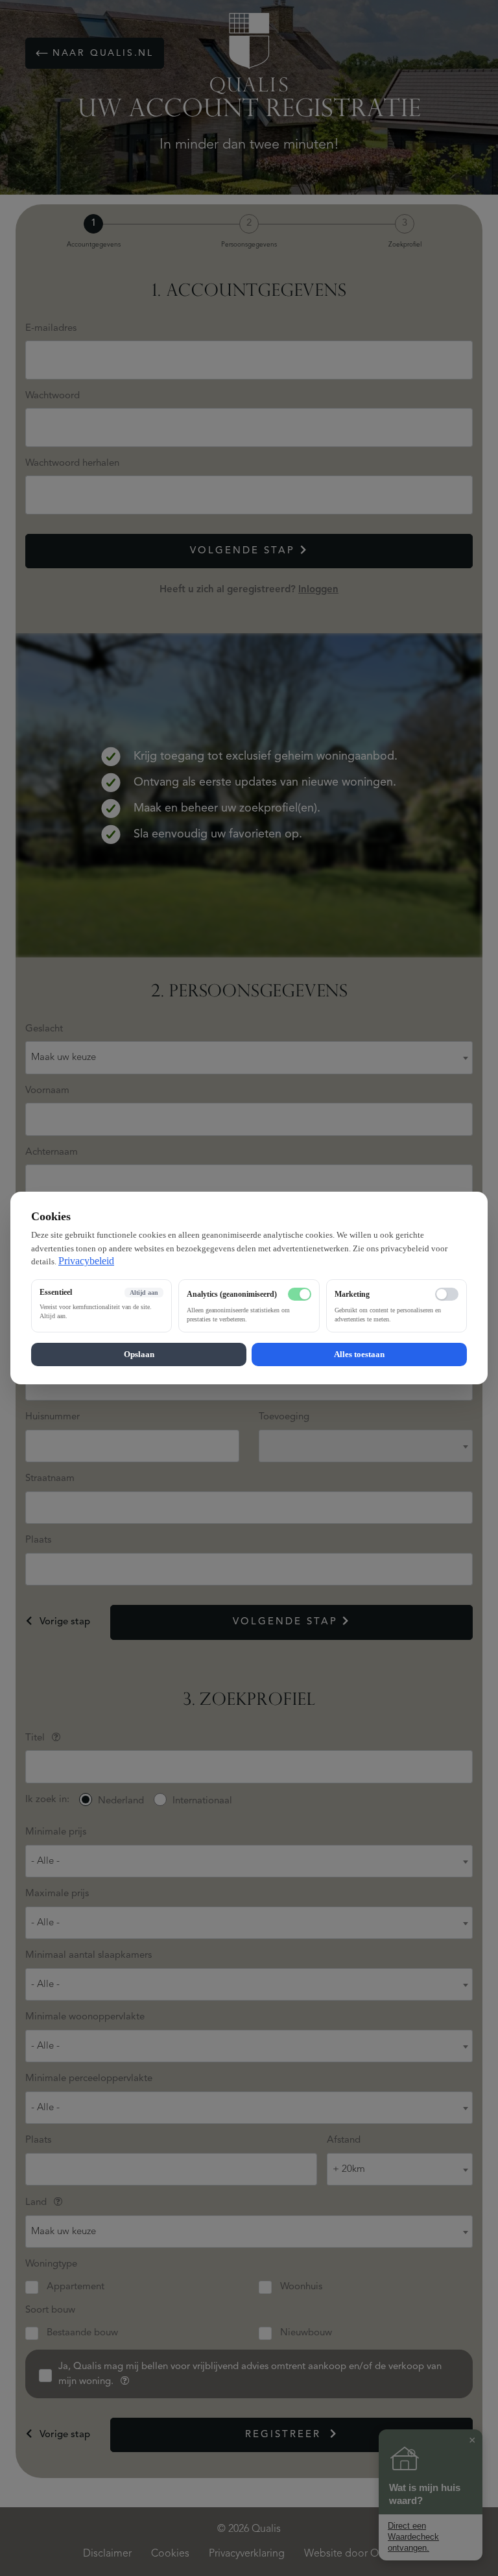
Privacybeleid (86, 1261)
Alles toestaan (359, 1354)
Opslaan (139, 1354)
